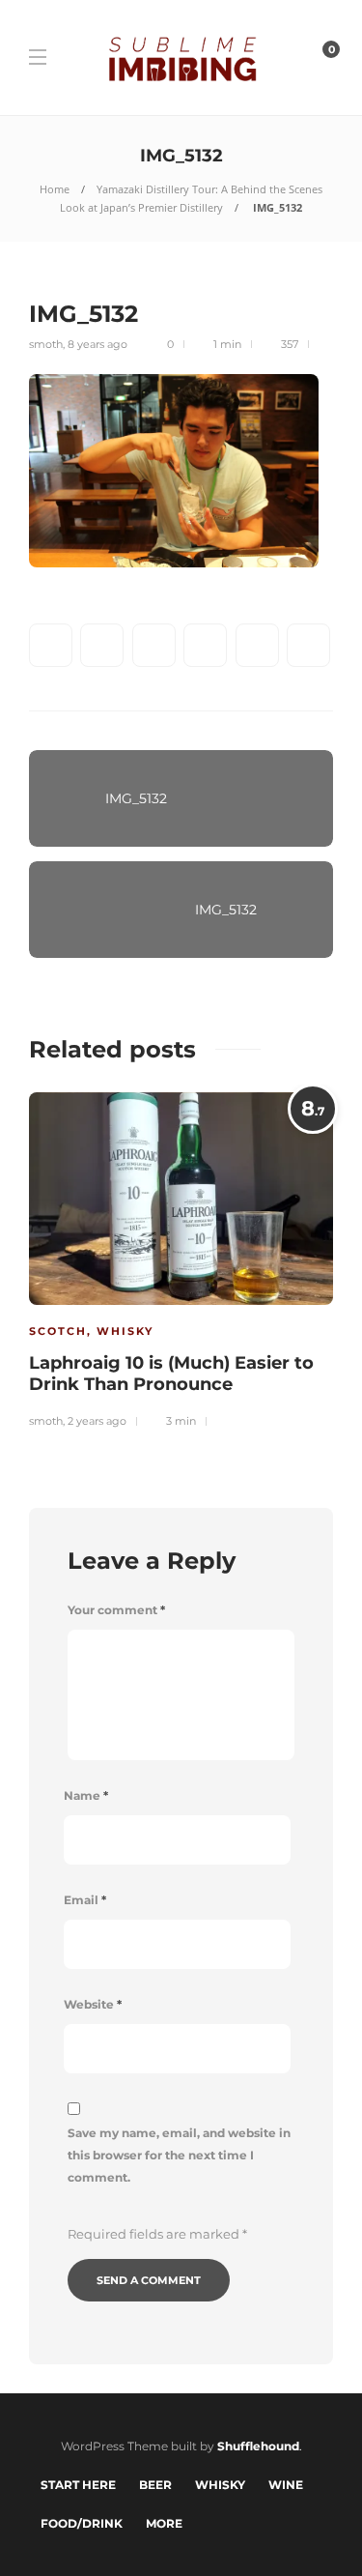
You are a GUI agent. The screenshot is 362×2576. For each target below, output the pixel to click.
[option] (181, 1258)
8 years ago (97, 344)
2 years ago (97, 1421)
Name (86, 1795)
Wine (286, 2485)
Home (55, 189)
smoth (46, 344)
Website (93, 2004)
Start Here (78, 2485)
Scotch (58, 1331)
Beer (155, 2485)
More (164, 2523)
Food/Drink (82, 2523)
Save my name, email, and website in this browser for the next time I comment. (179, 2155)
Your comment (116, 1610)
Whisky (125, 1331)
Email (85, 1900)
